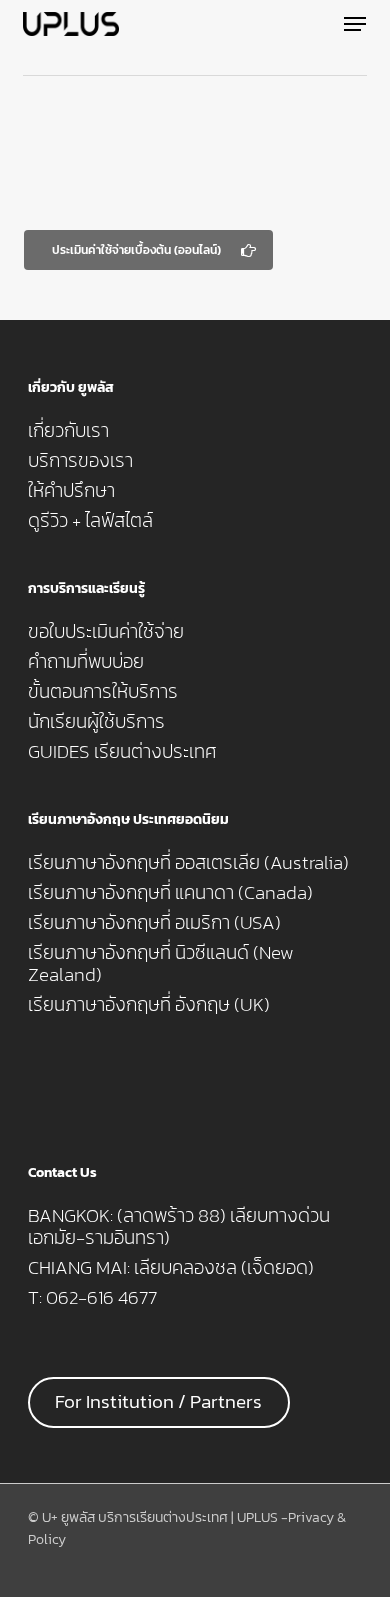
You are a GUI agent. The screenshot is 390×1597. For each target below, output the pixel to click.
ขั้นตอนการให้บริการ (103, 692)
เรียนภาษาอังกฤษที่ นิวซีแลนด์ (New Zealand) (161, 964)
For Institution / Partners (158, 1401)
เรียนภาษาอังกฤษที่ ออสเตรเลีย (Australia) (188, 863)
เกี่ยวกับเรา (68, 431)
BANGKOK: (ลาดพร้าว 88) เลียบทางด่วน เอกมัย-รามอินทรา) (179, 1227)
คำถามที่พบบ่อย (86, 662)
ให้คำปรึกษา (71, 491)
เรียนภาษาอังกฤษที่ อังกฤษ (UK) (149, 1005)
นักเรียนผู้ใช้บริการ (96, 722)
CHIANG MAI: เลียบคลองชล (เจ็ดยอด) (171, 1268)
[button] (355, 24)
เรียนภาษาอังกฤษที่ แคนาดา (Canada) (170, 893)
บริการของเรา (80, 461)
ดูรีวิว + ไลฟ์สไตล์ (90, 521)
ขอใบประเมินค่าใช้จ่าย (106, 632)
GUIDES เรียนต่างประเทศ (122, 752)
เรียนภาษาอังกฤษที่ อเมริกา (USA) (154, 923)
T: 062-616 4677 (92, 1298)
